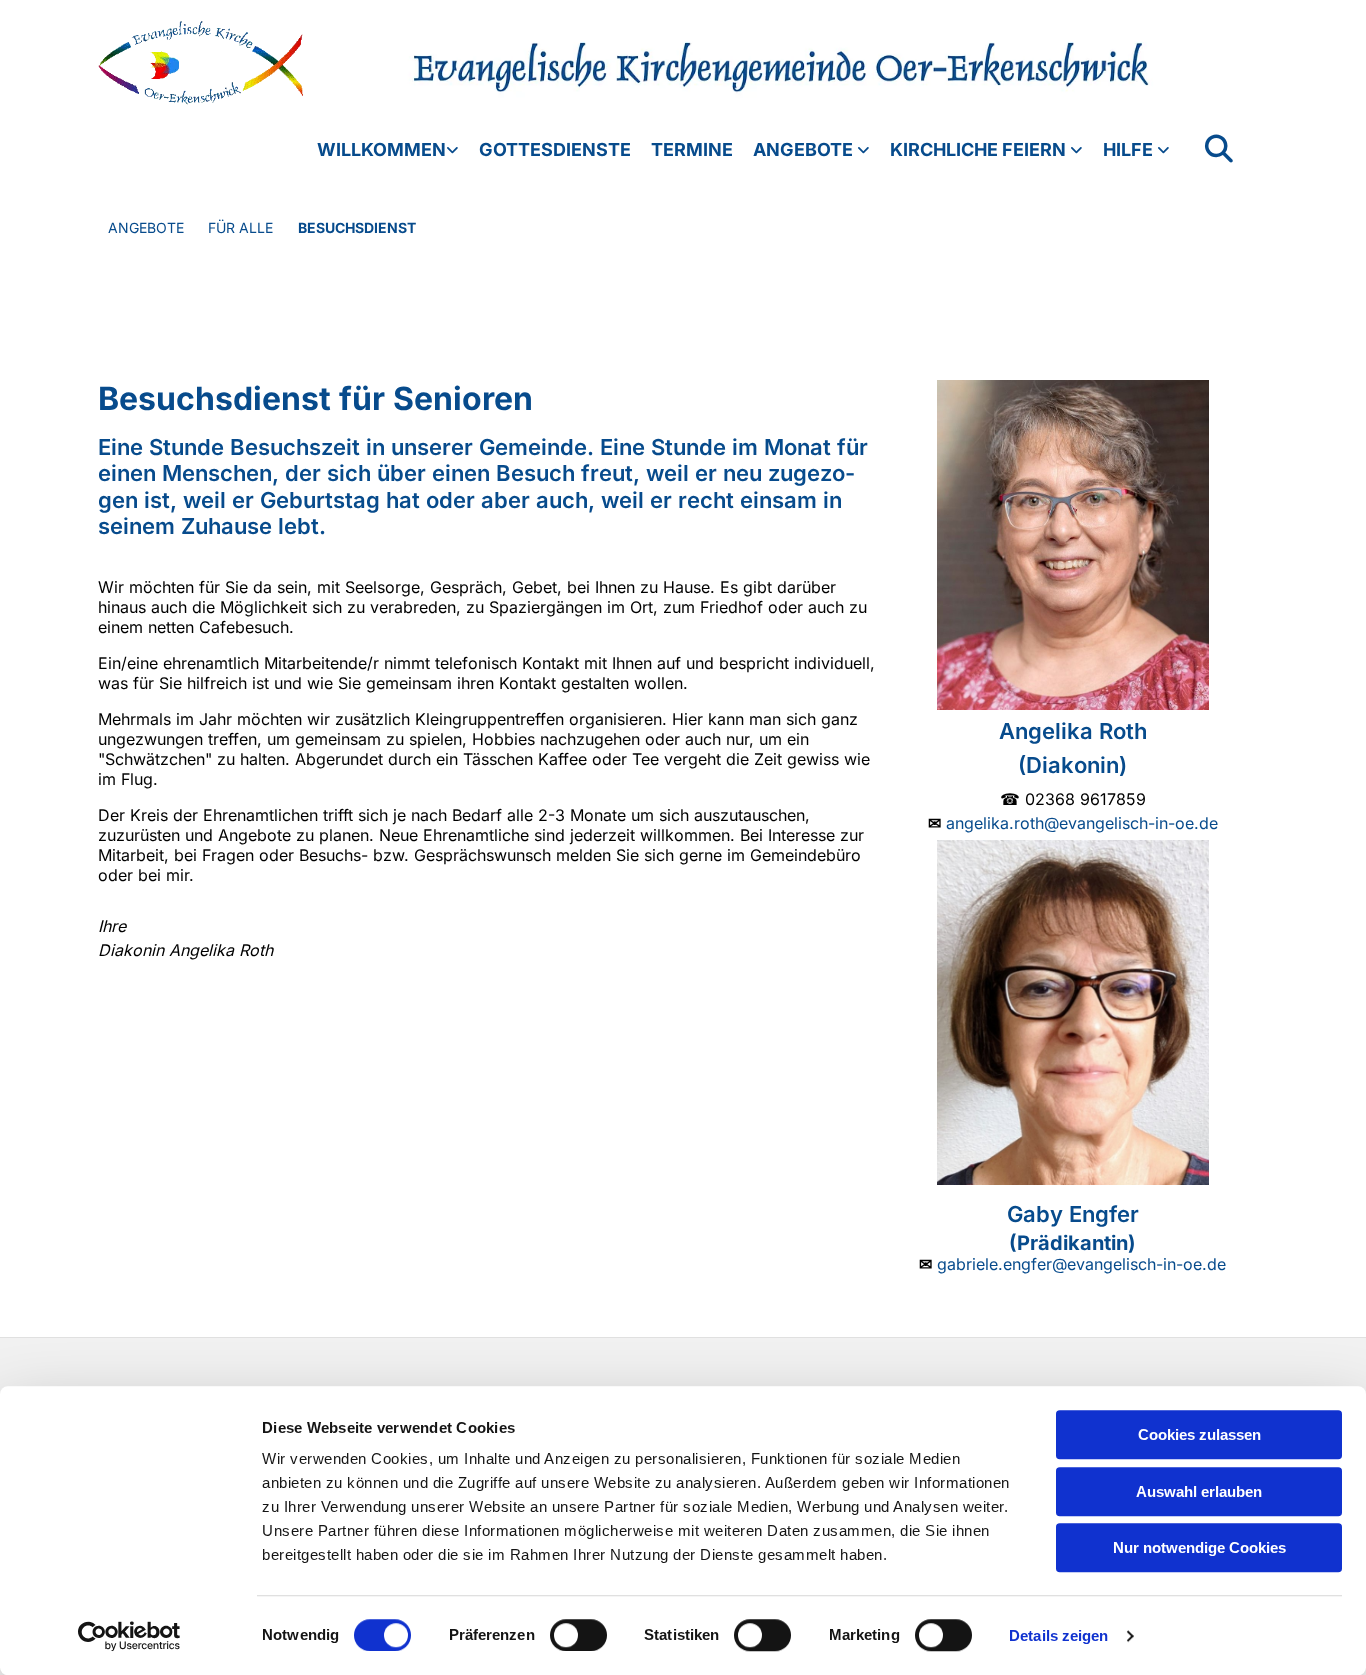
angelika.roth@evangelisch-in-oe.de (1082, 823)
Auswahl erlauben (1199, 1491)
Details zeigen (1058, 1635)
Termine (692, 149)
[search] (1219, 149)
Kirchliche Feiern (980, 149)
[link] (378, 150)
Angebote (805, 149)
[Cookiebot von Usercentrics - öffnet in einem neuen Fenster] (129, 1636)
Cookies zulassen (1199, 1434)
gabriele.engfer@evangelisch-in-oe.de (1081, 1264)
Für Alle (240, 227)
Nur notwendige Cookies (1199, 1547)
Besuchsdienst (357, 227)
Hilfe (1130, 149)
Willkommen (381, 149)
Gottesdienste (555, 149)
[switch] (578, 1635)
